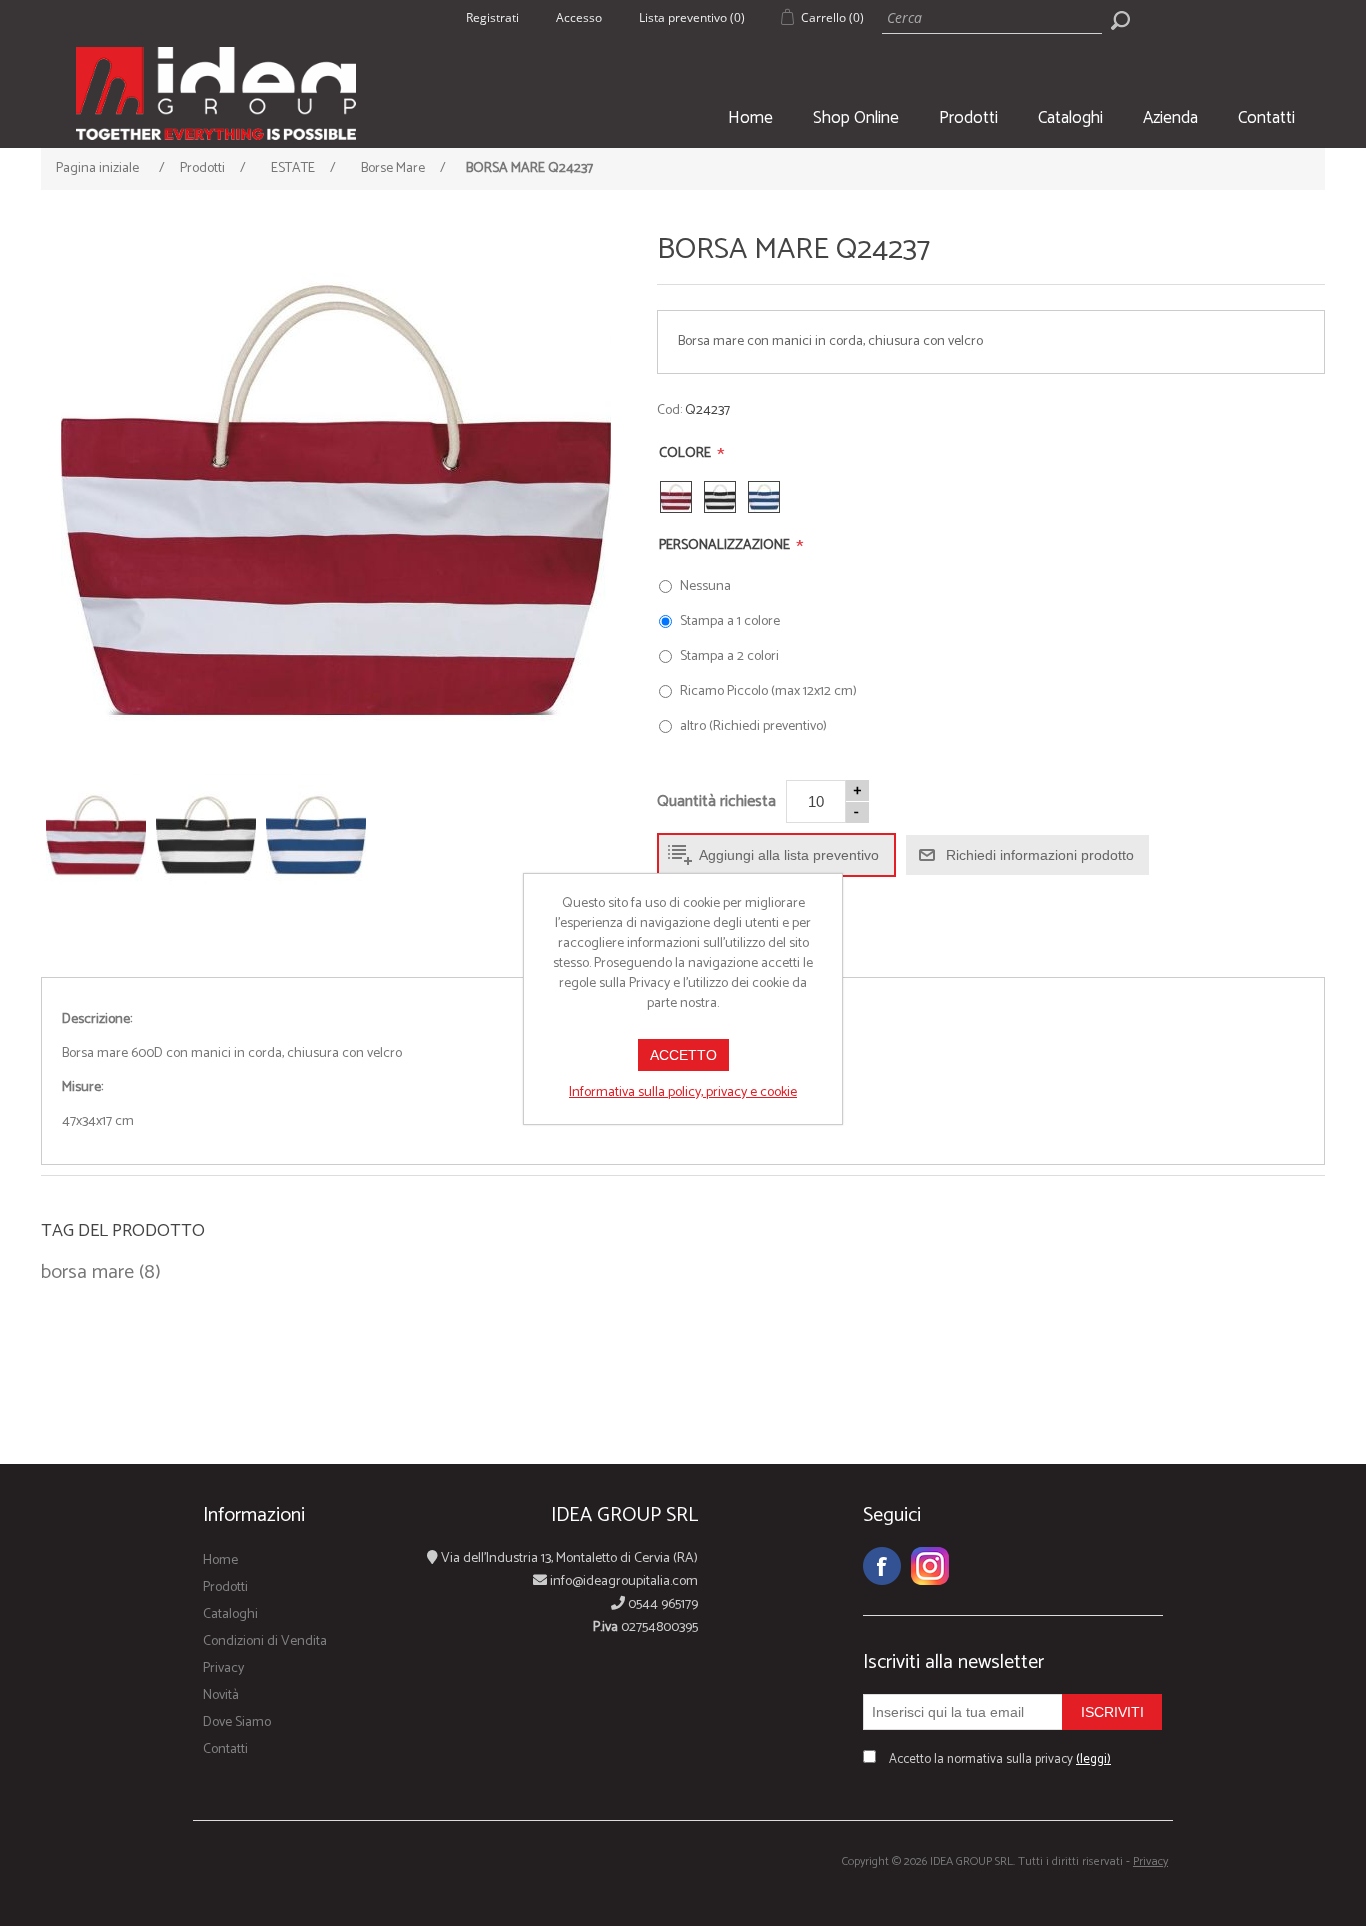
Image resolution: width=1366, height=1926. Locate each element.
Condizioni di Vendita (265, 1641)
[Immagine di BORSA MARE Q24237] (336, 500)
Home (750, 118)
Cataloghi (1070, 118)
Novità (221, 1695)
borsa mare (87, 1273)
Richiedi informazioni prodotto (1040, 855)
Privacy (223, 1668)
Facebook (882, 1566)
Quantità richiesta (716, 801)
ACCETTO (683, 1055)
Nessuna (705, 586)
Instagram (930, 1566)
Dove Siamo (237, 1722)
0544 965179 (661, 1604)
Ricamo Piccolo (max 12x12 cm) (768, 691)
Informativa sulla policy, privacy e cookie (683, 1092)
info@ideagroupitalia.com (622, 1581)
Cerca (1120, 20)
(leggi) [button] (1093, 1759)
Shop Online (856, 118)
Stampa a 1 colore (730, 621)
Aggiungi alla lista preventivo (789, 855)
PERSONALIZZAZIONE (726, 545)
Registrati (492, 17)
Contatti (1266, 118)
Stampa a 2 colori (729, 656)
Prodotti (968, 118)
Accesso (579, 17)
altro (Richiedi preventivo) (753, 726)
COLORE (686, 453)
